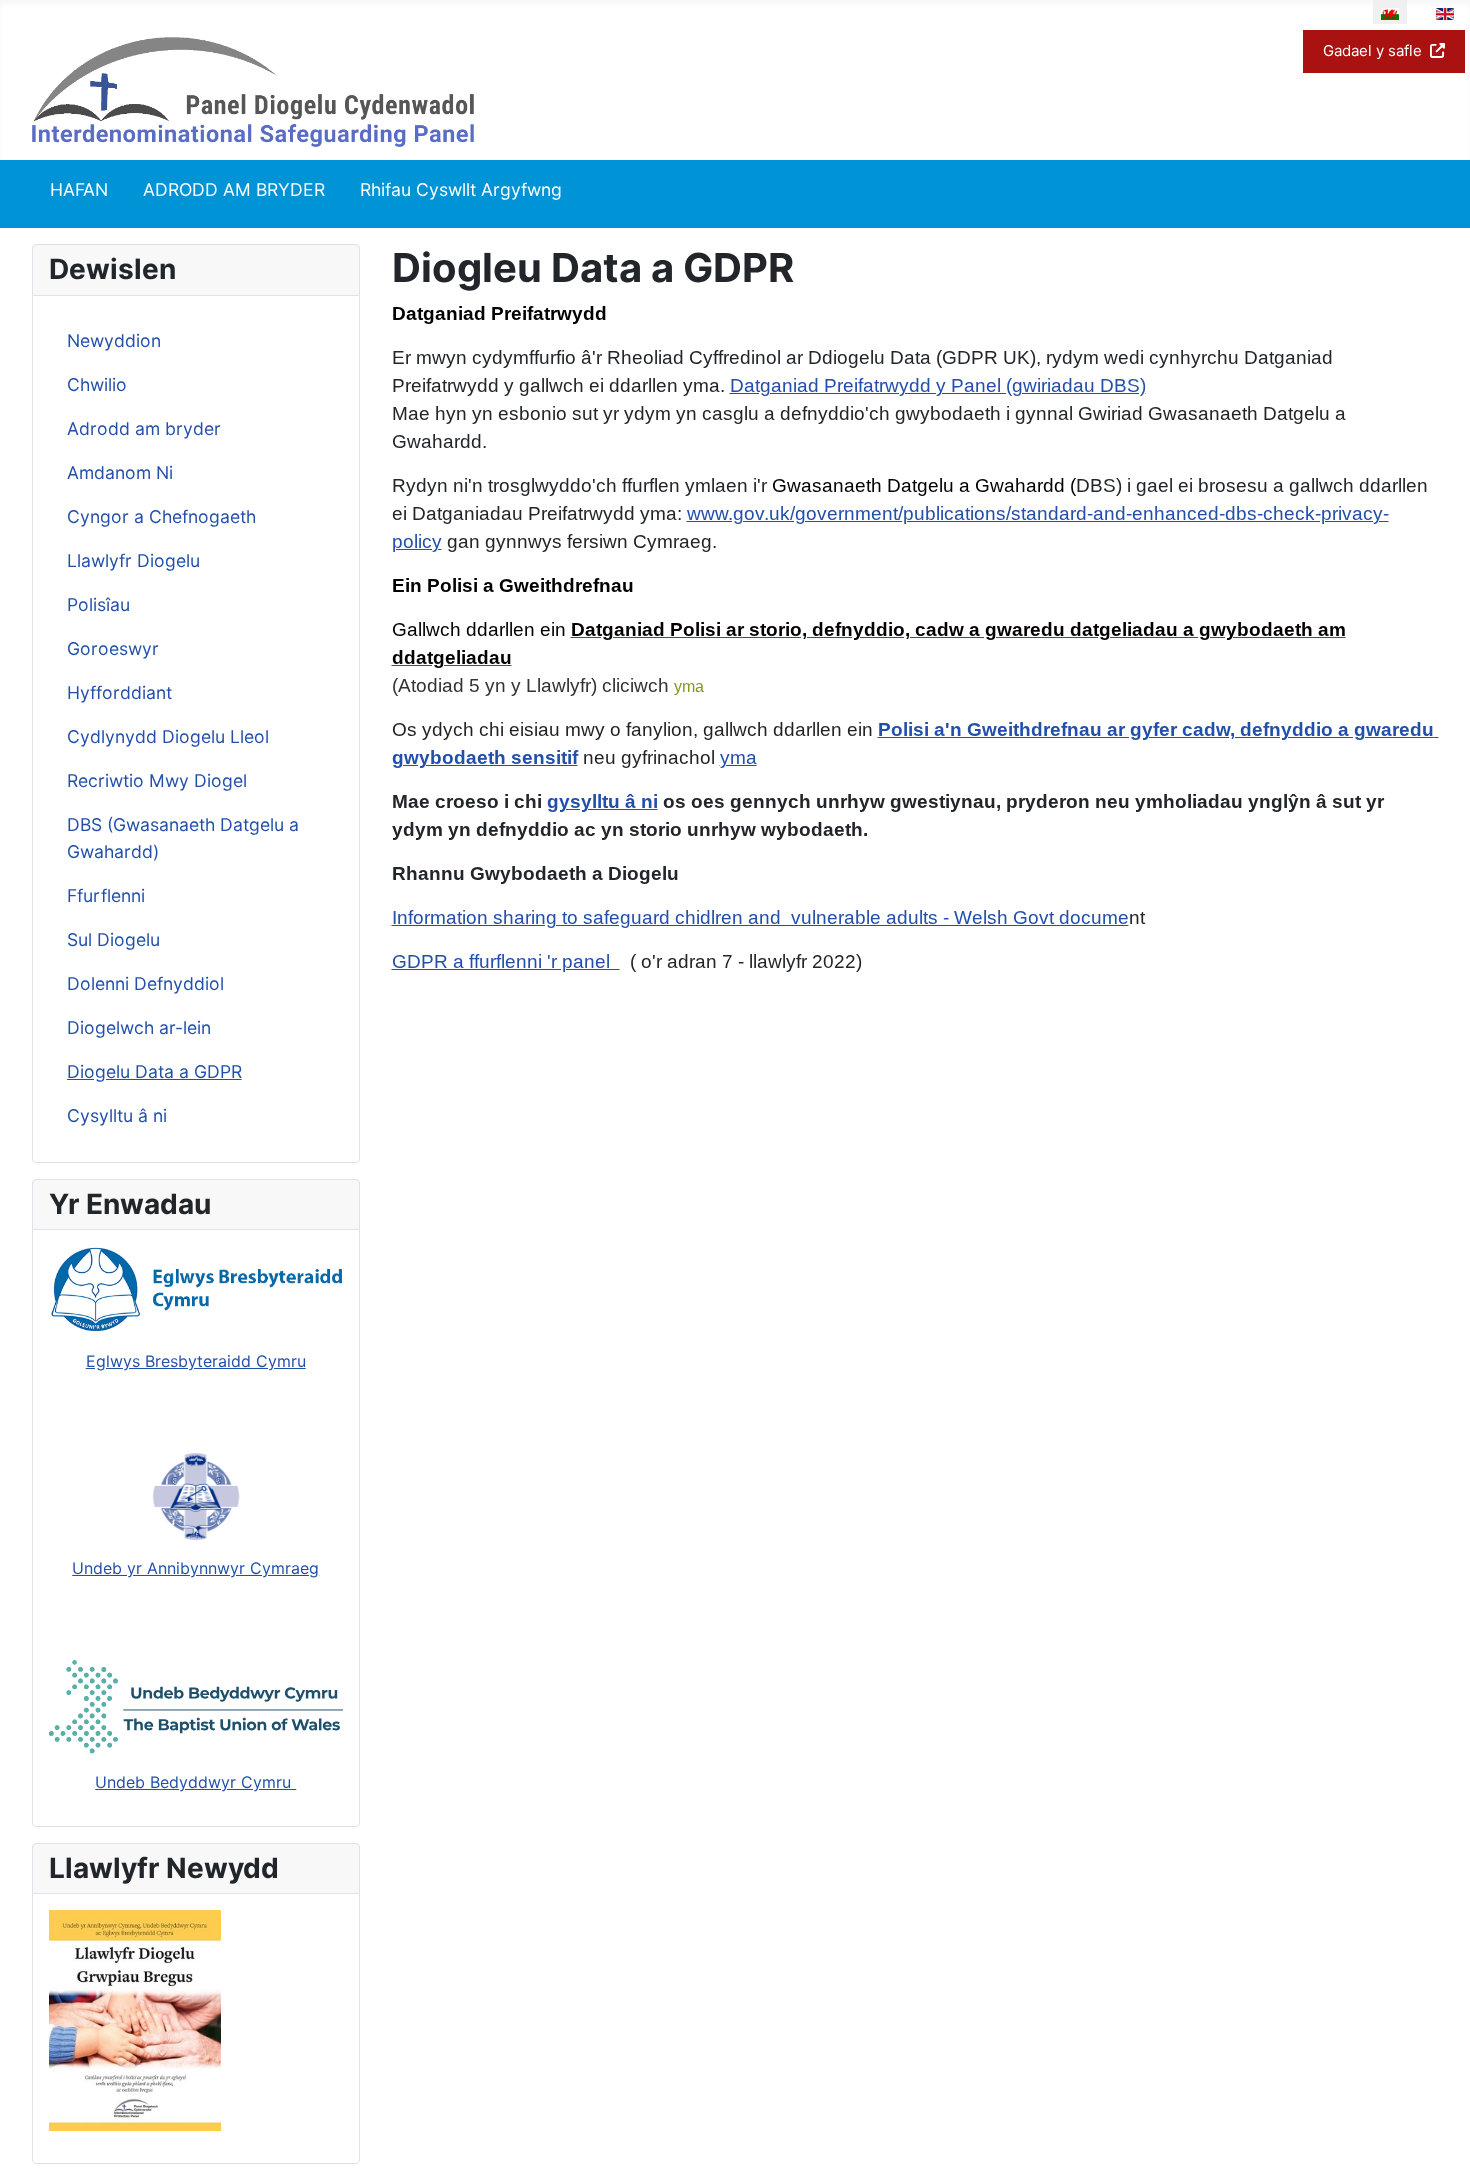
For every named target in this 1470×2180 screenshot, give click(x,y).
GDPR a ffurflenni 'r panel (506, 961)
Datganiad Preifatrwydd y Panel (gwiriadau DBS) (938, 385)
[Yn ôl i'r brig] (1435, 2143)
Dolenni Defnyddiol (145, 983)
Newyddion (114, 340)
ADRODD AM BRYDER (234, 189)
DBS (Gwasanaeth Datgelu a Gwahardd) (183, 837)
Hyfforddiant (119, 692)
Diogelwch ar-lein (139, 1027)
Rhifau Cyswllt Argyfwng (461, 189)
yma (689, 686)
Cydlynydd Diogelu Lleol (168, 736)
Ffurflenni (106, 895)
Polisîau (98, 604)
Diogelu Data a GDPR (154, 1071)
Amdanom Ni (120, 472)
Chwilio (97, 384)
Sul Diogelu (113, 939)
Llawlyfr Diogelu (133, 560)
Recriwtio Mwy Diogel (157, 780)
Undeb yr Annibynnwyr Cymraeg (195, 1568)
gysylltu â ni (602, 801)
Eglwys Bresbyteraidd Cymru (196, 1361)
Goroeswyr (113, 648)
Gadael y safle (1372, 50)
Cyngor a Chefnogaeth (161, 516)
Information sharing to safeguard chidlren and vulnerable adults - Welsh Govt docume (760, 917)
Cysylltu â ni (117, 1115)
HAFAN (79, 189)
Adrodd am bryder (144, 428)
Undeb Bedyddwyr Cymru (195, 1782)
